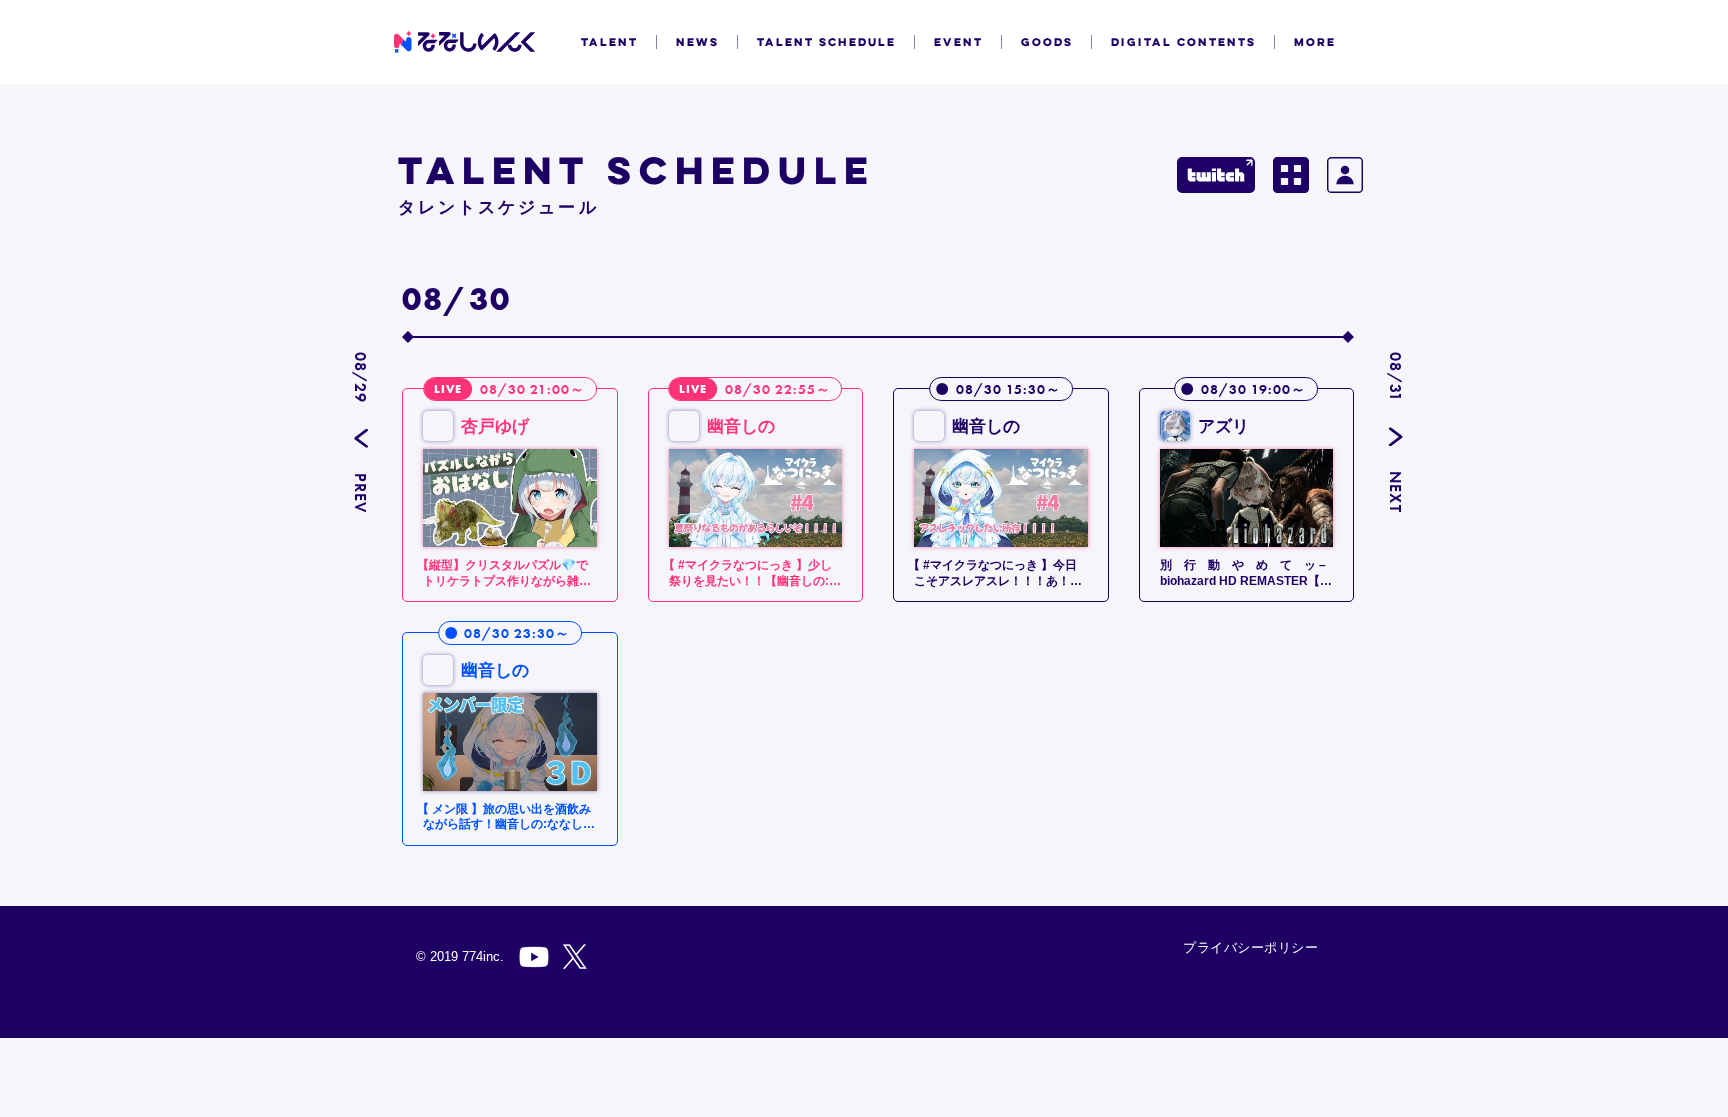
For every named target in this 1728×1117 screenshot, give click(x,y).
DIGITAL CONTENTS (1183, 42)
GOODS (1047, 42)
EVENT (958, 42)
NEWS (697, 42)
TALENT (609, 42)
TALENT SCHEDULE (826, 42)
